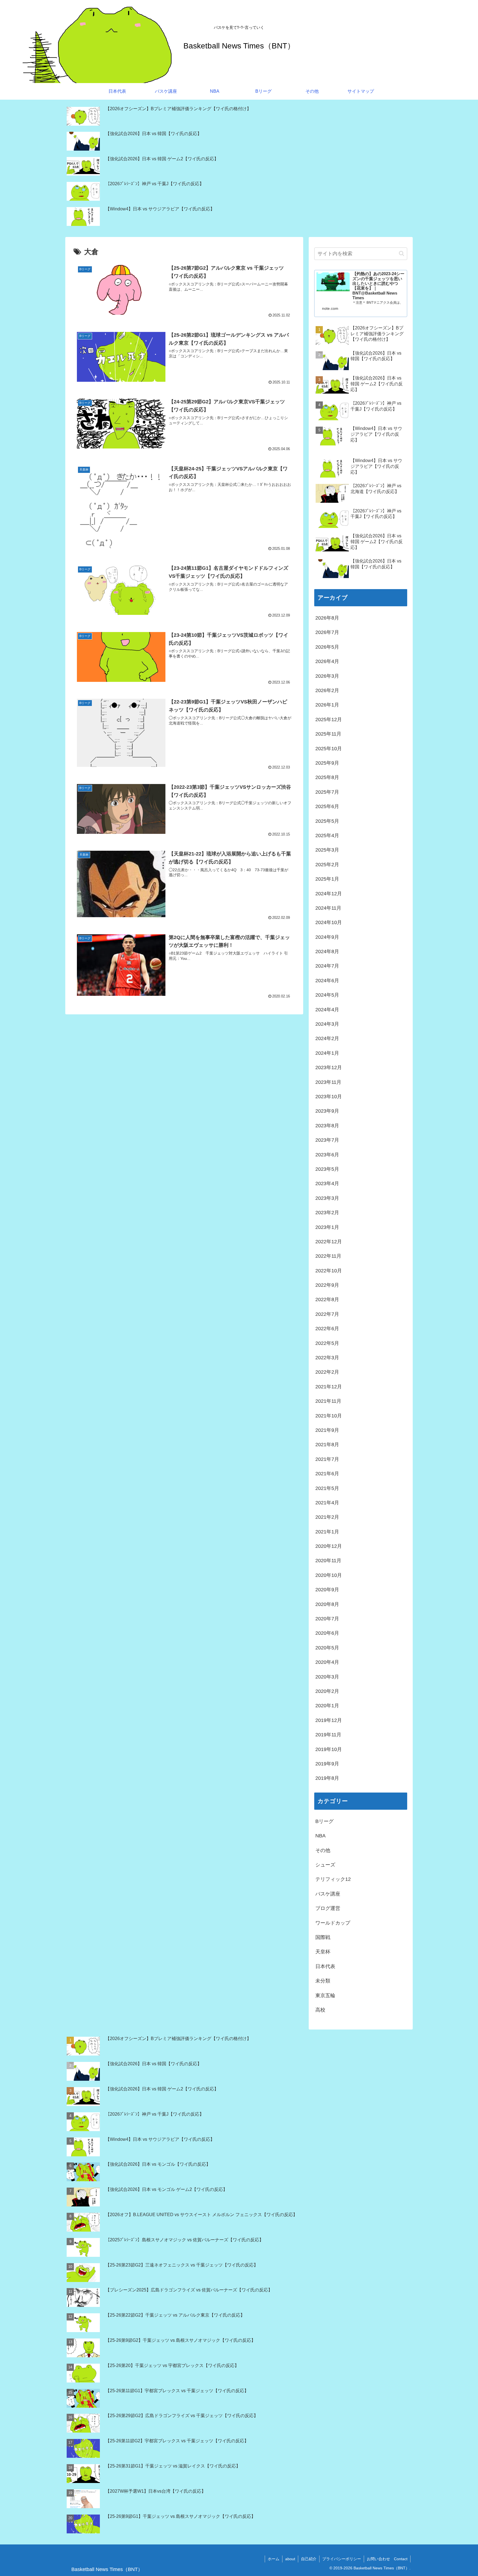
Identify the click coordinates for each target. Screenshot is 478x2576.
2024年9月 (327, 937)
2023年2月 (327, 1213)
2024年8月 (327, 952)
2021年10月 (329, 1416)
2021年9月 (327, 1430)
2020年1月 (327, 1706)
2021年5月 (327, 1488)
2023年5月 (327, 1169)
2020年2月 (327, 1691)
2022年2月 (327, 1372)
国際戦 (323, 1937)
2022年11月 (328, 1256)
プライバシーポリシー (342, 2559)
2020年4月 (327, 1662)
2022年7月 (327, 1314)
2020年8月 (327, 1604)
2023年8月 (327, 1126)
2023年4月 (327, 1183)
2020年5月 (327, 1648)
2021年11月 (328, 1401)
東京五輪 (325, 1995)
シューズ (325, 1865)
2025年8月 (327, 777)
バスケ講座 (328, 1894)
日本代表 (325, 1966)
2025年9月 (327, 763)
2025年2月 (327, 865)
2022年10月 (329, 1271)
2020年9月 (327, 1590)
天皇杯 (323, 1952)
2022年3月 (327, 1358)
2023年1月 (327, 1227)
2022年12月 (329, 1242)
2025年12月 (329, 720)
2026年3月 (327, 676)
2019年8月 (327, 1778)
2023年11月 (328, 1082)
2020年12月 (329, 1546)
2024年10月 (329, 922)
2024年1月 (327, 1053)
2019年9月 (327, 1764)
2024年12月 (329, 894)
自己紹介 (309, 2559)
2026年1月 (327, 705)
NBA (320, 1836)
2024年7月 (327, 966)
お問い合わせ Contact (387, 2559)
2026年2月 (327, 690)
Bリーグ (324, 1821)
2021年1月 (327, 1532)
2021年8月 (327, 1445)
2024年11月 (328, 908)
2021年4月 (327, 1503)
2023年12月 (329, 1067)
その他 (323, 1850)
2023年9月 (327, 1111)
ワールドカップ (333, 1923)
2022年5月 (327, 1343)
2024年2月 (327, 1038)
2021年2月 (327, 1517)
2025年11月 (328, 734)
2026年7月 (327, 632)
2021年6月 (327, 1474)
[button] (402, 253)
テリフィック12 (333, 1879)
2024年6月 (327, 981)
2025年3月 (327, 850)
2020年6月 (327, 1633)
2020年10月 (329, 1575)
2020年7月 (327, 1619)
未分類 (323, 1981)
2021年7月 (327, 1459)
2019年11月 (328, 1735)
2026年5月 (327, 647)
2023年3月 (327, 1198)
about (290, 2559)
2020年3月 (327, 1677)
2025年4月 (327, 836)
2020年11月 (328, 1561)
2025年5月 (327, 821)
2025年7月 (327, 792)
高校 (320, 2010)
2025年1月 (327, 879)
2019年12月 (329, 1720)
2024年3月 (327, 1024)
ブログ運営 (328, 1908)
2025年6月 (327, 806)
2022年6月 (327, 1329)
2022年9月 (327, 1285)
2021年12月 (329, 1387)
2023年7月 (327, 1140)
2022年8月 (327, 1299)
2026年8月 (327, 618)
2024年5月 (327, 995)
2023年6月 (327, 1155)
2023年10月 (329, 1097)
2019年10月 (329, 1749)
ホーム (274, 2559)
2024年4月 (327, 1010)
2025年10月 (329, 749)
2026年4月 (327, 661)
